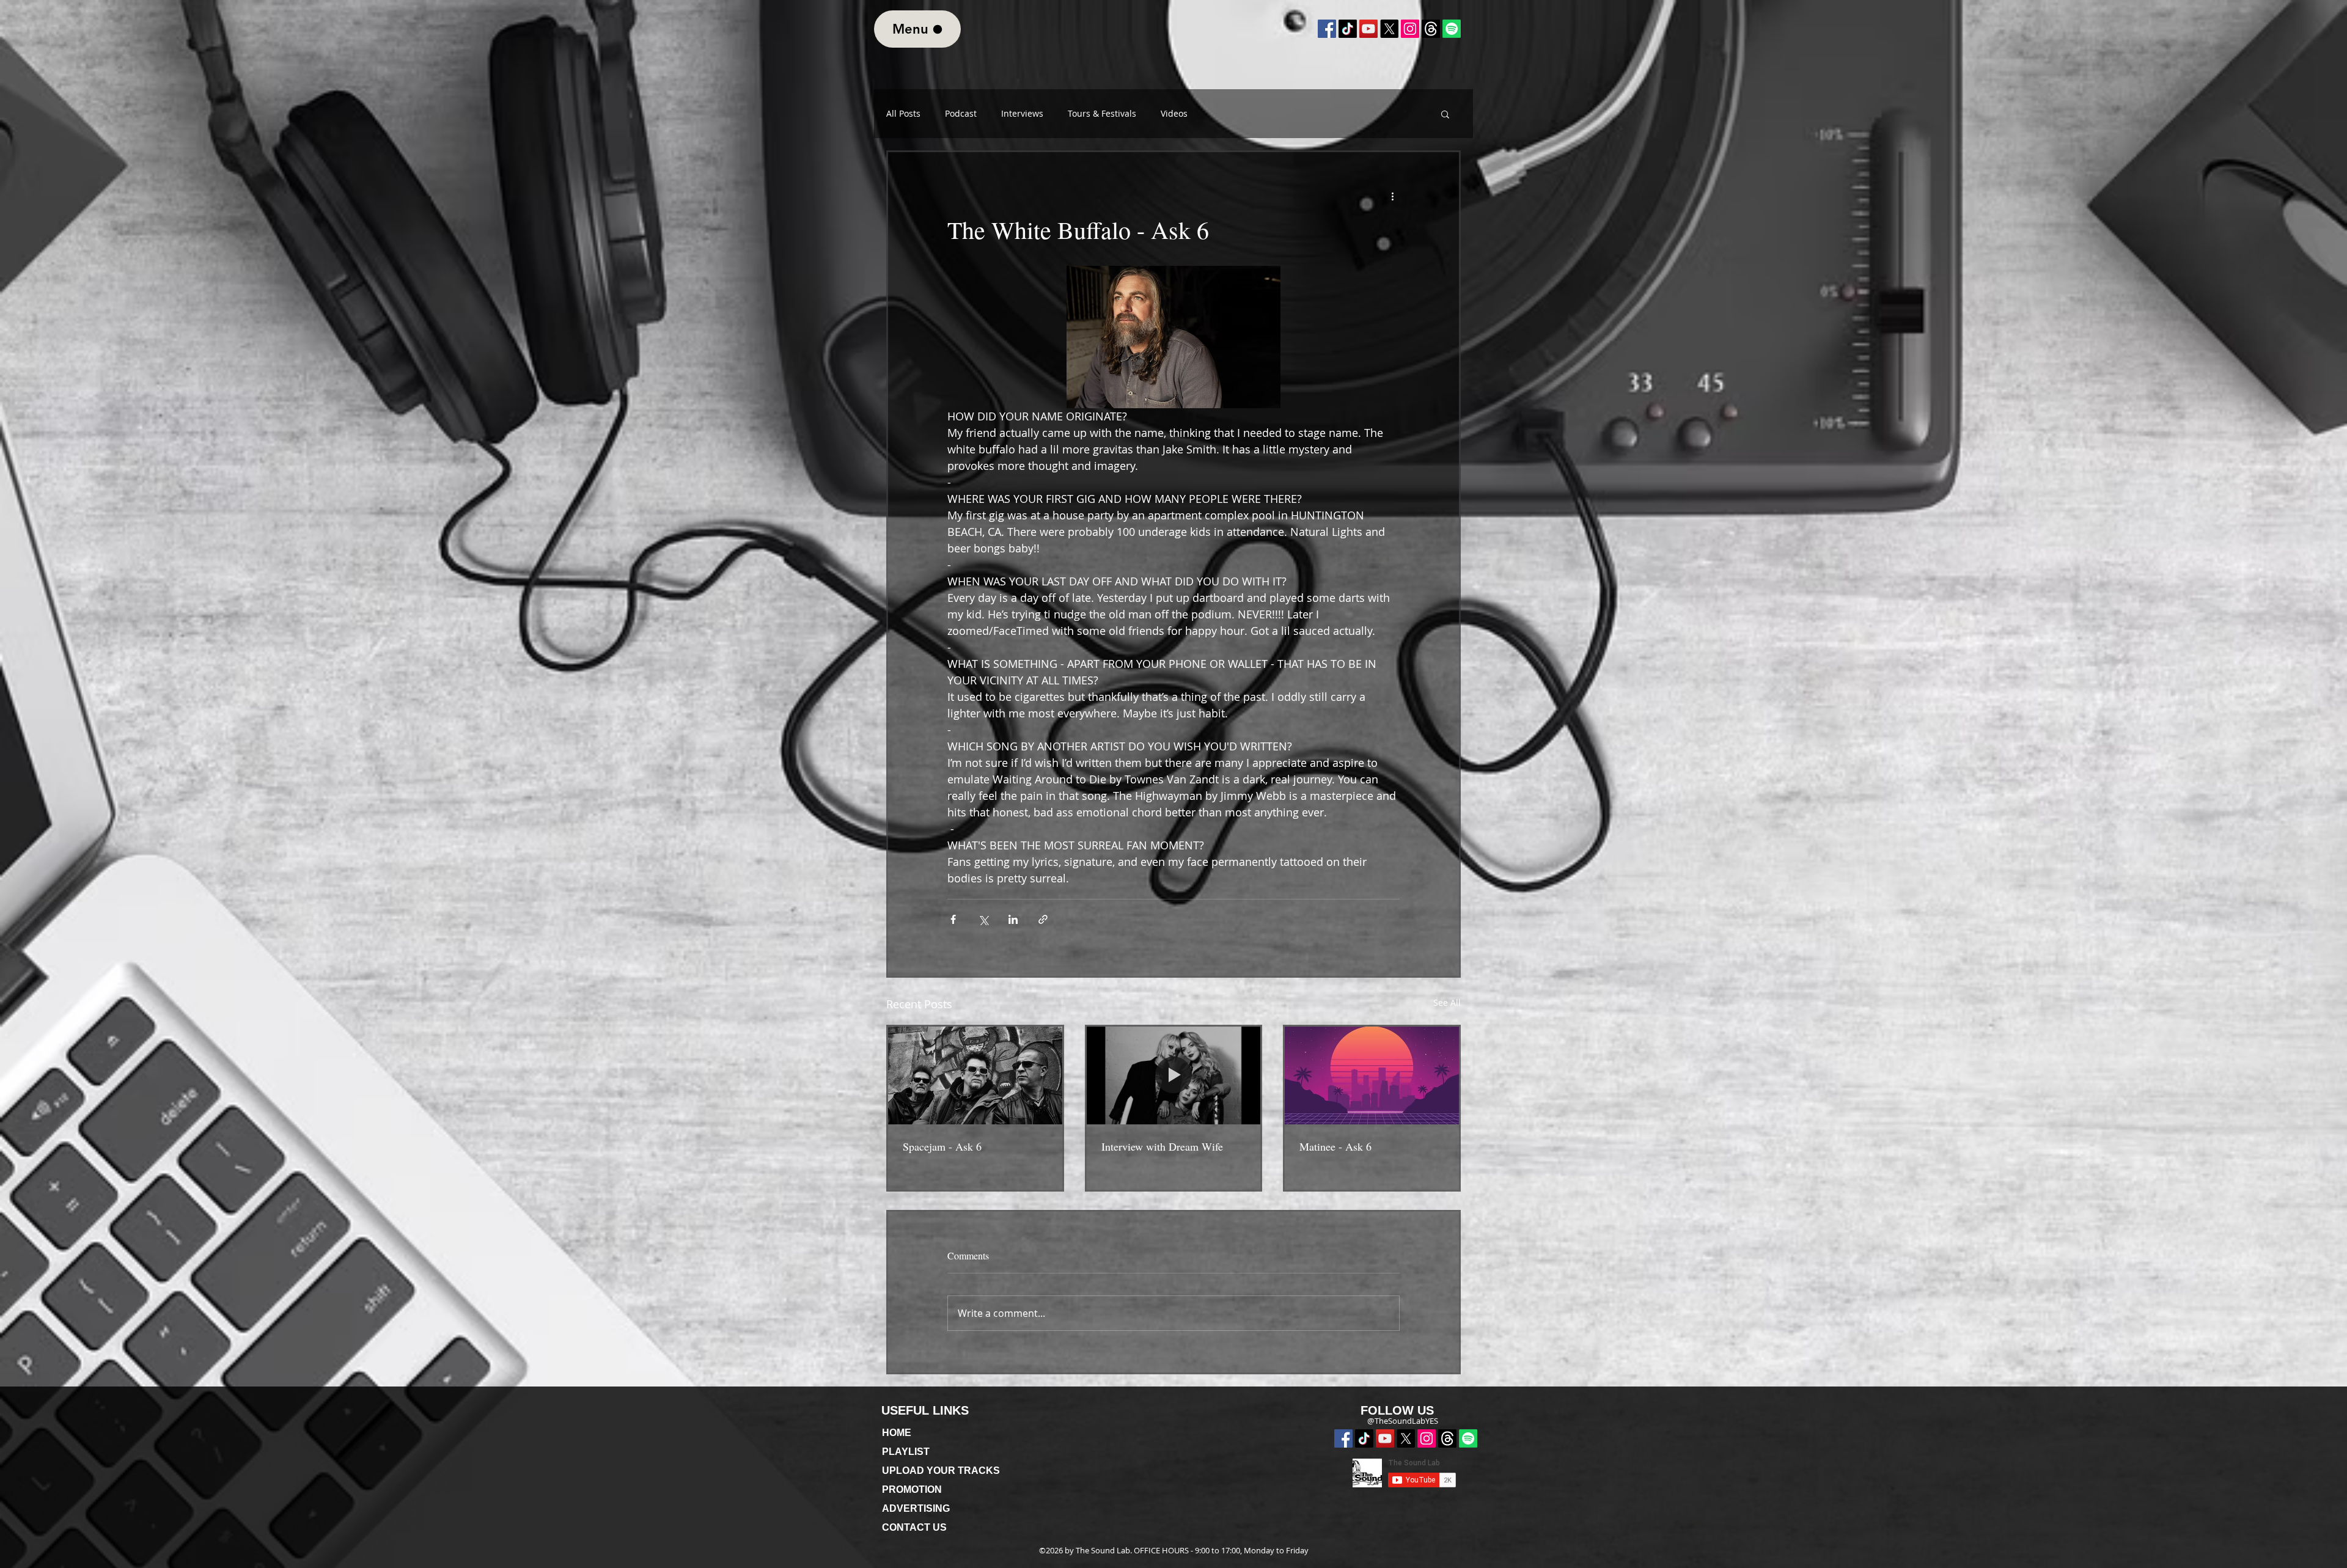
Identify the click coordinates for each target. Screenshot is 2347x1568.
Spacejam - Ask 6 (942, 1146)
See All (1447, 1002)
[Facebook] (1327, 29)
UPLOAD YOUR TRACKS (941, 1471)
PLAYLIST (906, 1452)
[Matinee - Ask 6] (1372, 1075)
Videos (1174, 114)
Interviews (1022, 114)
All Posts (903, 114)
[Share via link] (1043, 919)
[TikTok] (1348, 29)
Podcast (961, 114)
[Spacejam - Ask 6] (975, 1075)
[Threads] (1447, 1438)
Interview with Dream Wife (1162, 1146)
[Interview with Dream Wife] (1174, 1075)
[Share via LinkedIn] (1013, 919)
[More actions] (1392, 196)
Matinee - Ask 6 (1335, 1146)
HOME (897, 1433)
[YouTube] (1368, 29)
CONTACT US (914, 1527)
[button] (1445, 114)
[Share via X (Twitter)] (983, 919)
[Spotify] (1468, 1438)
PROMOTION (912, 1489)
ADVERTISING (916, 1508)
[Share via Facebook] (953, 919)
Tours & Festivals (1102, 114)
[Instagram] (1410, 29)
